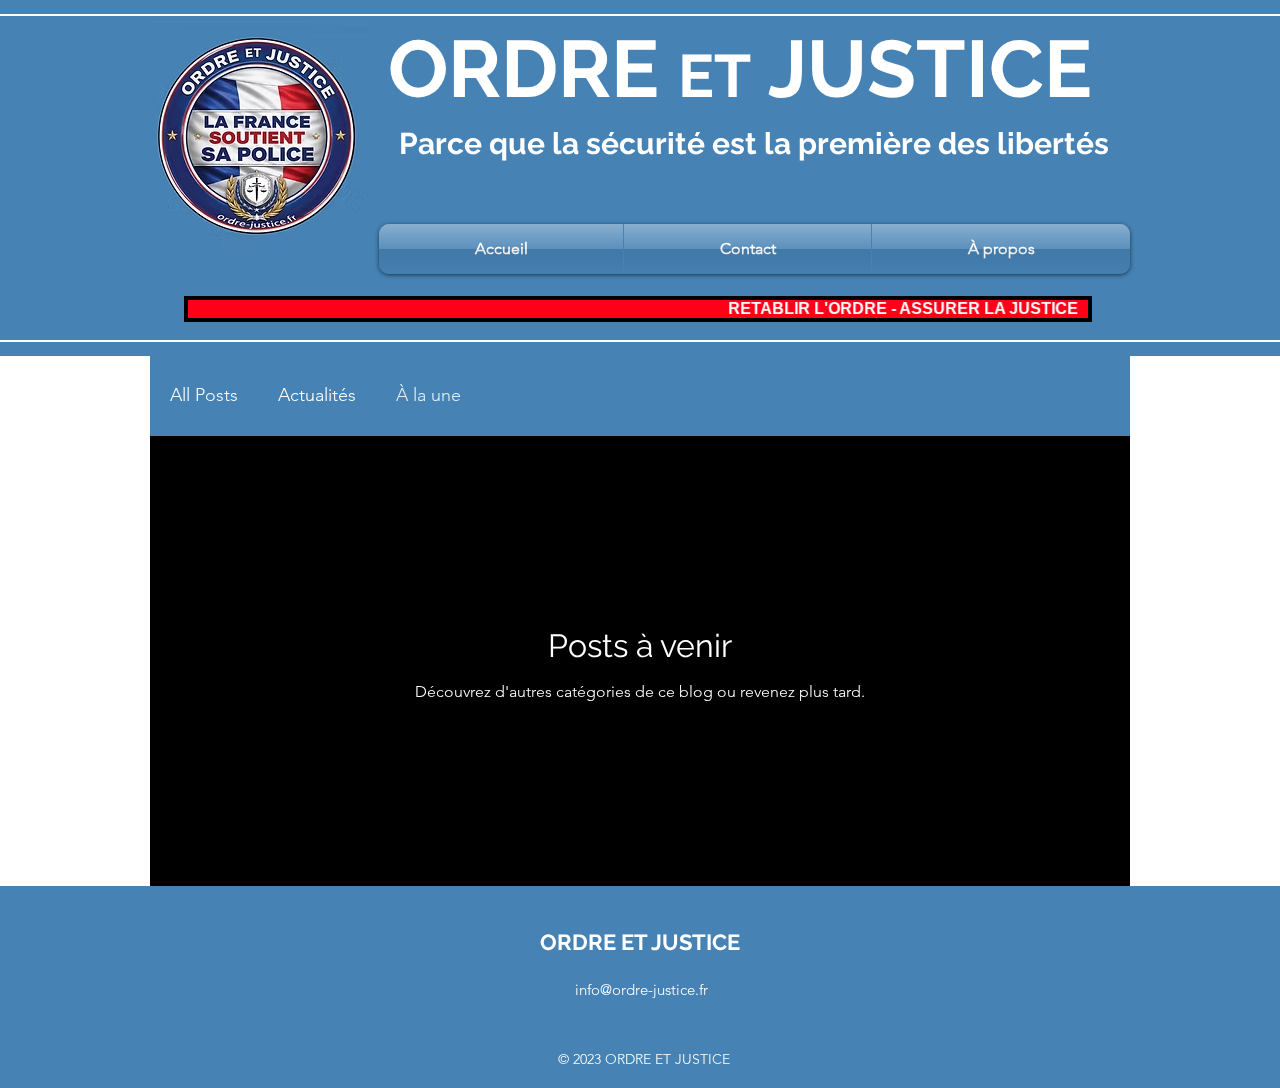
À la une (428, 395)
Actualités (317, 395)
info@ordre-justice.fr (641, 989)
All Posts (204, 395)
